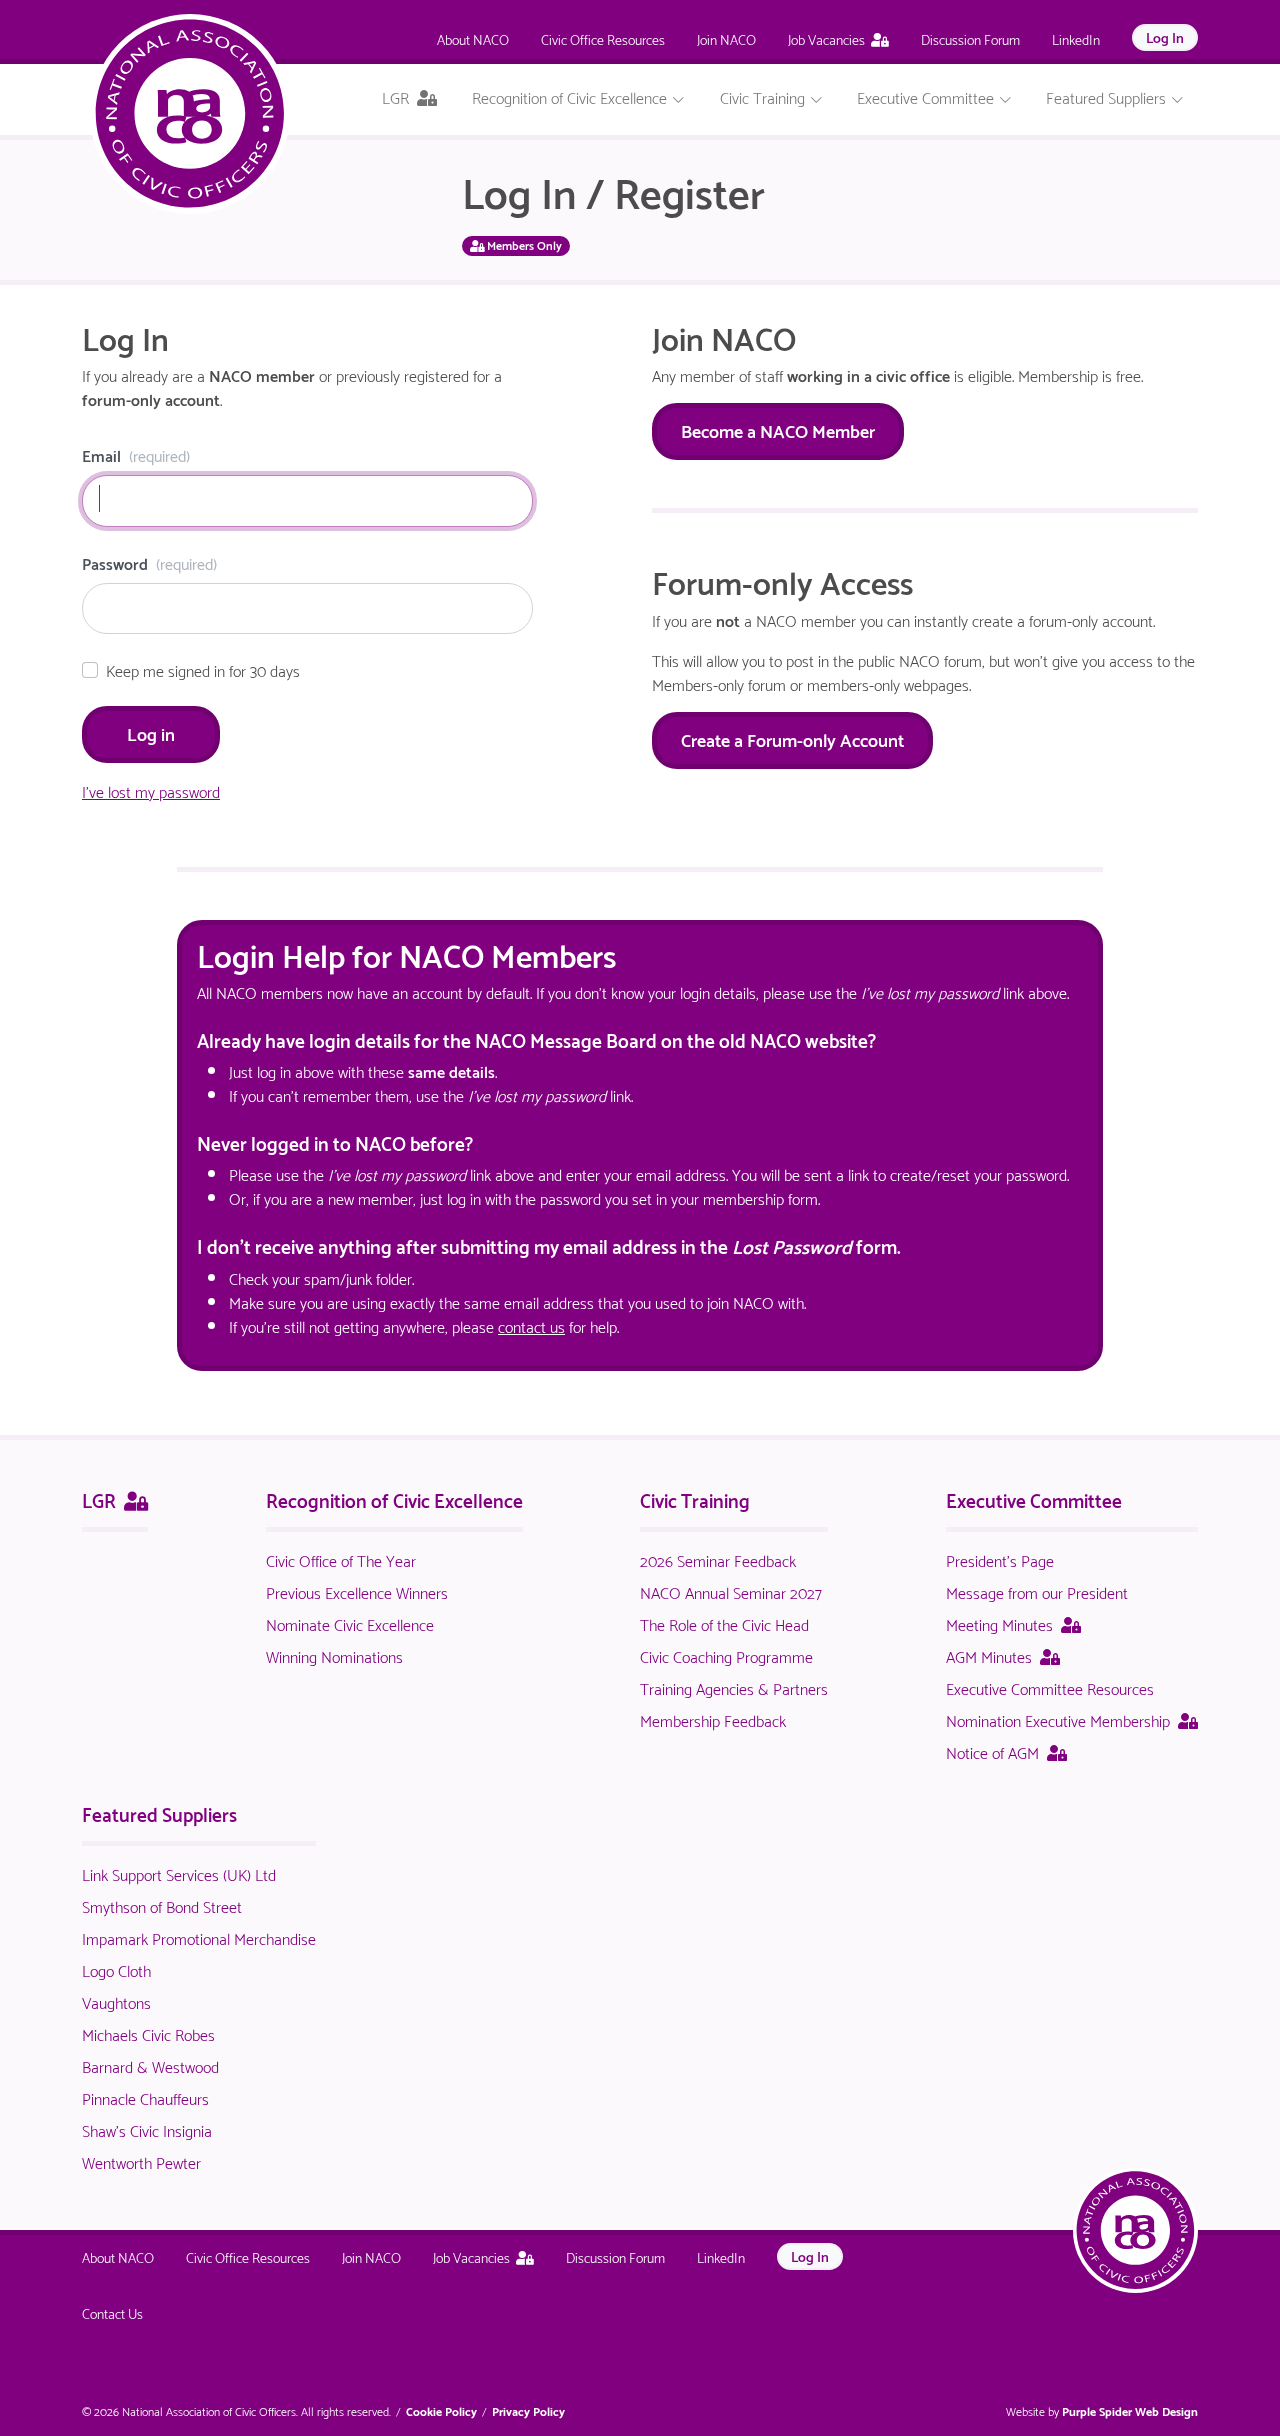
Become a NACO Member (778, 429)
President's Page (1000, 1559)
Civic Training (695, 1499)
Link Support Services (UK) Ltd (179, 1873)
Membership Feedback (713, 1719)
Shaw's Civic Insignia (147, 2129)
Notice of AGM (1006, 1751)
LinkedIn (1076, 38)
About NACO (473, 38)
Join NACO (726, 38)
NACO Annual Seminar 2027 (731, 1591)
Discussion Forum (970, 38)
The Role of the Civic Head (724, 1623)
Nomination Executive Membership (1072, 1719)
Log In (1165, 36)
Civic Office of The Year (341, 1559)
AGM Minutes (1003, 1655)
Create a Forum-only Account (792, 738)
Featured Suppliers (159, 1813)
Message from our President (1037, 1591)
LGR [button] (417, 100)
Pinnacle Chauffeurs (145, 2097)
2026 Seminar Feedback (718, 1559)
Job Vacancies (826, 38)
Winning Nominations (334, 1655)
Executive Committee (1034, 1499)
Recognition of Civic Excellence (394, 1499)
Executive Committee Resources (1050, 1687)
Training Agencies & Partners (734, 1687)
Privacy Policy (528, 2410)
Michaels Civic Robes (148, 2033)
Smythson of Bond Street (162, 1905)
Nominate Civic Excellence (350, 1623)
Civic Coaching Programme (726, 1655)
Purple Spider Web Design (1130, 2410)
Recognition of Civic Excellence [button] (571, 96)
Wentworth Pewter (141, 2161)
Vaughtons (116, 2001)
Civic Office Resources (603, 38)
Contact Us (112, 2312)
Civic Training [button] (764, 96)
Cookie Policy (441, 2410)
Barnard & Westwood (150, 2065)
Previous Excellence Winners (357, 1591)
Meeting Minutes (1013, 1623)
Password (149, 563)
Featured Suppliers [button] (1108, 96)
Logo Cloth (116, 1969)
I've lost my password (151, 790)
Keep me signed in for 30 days (203, 670)
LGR (115, 1499)
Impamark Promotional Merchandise (199, 1937)
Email (136, 455)
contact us (531, 1325)
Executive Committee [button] (927, 96)
